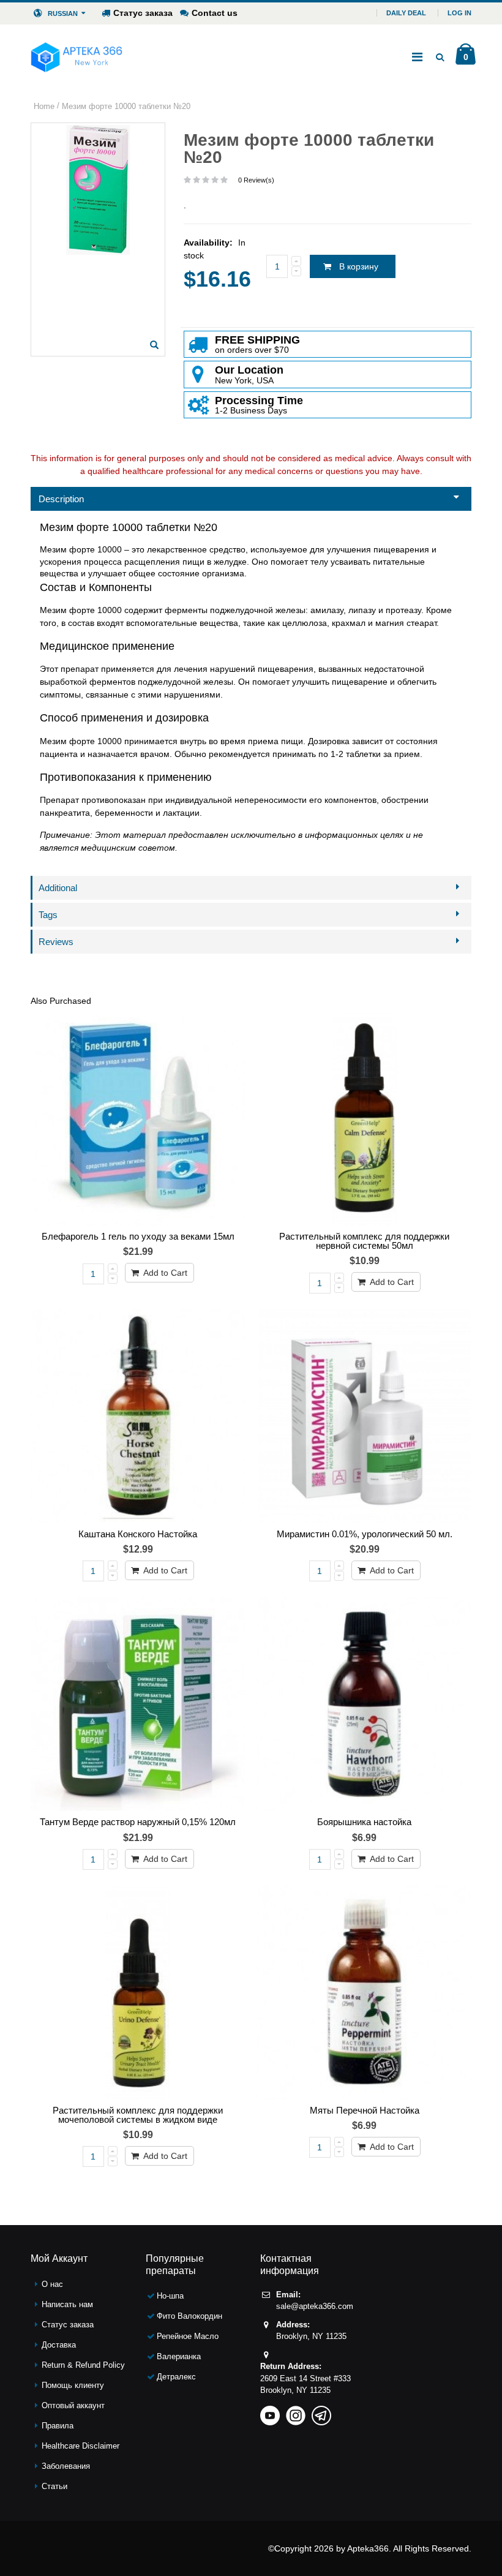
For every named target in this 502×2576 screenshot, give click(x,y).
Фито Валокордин (189, 2316)
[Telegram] (321, 2412)
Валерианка (179, 2356)
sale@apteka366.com (315, 2306)
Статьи (54, 2486)
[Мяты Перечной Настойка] (364, 1992)
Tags (48, 915)
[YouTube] (270, 2412)
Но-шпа (170, 2296)
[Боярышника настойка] (364, 1704)
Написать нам (67, 2304)
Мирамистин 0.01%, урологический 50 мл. (365, 1534)
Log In (459, 13)
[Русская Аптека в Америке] (77, 57)
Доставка (59, 2345)
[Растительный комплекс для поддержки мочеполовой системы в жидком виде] (138, 1992)
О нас (52, 2284)
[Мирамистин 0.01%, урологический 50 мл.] (364, 1416)
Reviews (56, 942)
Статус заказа (143, 13)
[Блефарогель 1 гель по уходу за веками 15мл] (138, 1118)
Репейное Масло (188, 2336)
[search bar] (440, 57)
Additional (58, 888)
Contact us (215, 13)
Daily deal (406, 13)
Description (61, 499)
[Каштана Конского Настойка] (138, 1416)
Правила (58, 2426)
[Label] (138, 1704)
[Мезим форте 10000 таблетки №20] (154, 345)
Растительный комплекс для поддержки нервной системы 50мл (364, 1241)
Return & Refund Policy (83, 2365)
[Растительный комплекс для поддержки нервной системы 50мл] (364, 1118)
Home (44, 106)
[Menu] (417, 57)
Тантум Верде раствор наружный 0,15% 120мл (138, 1822)
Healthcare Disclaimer (81, 2446)
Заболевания (66, 2466)
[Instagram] (296, 2412)
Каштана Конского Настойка (138, 1534)
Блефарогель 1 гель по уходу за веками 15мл (138, 1236)
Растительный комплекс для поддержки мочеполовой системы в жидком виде (138, 2115)
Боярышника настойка (364, 1822)
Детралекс (176, 2377)
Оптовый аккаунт (73, 2405)
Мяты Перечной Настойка (365, 2110)
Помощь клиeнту (73, 2385)
